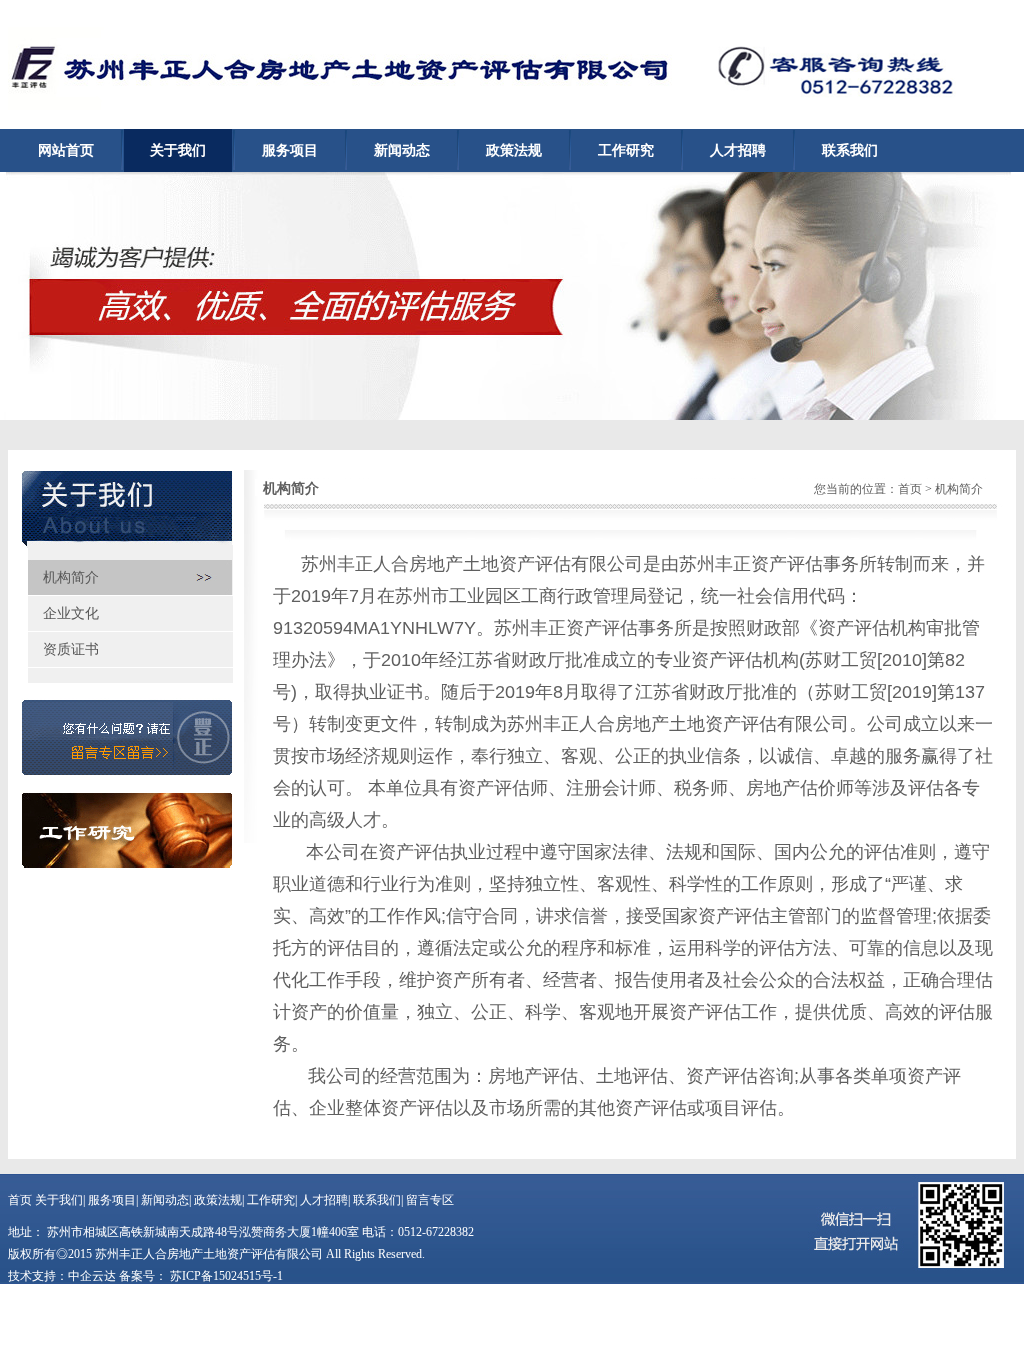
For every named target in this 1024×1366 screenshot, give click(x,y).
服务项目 (290, 150)
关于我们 (178, 150)
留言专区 (430, 1200)
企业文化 (71, 613)
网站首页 (66, 150)
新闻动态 (402, 150)
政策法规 (514, 150)
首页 (910, 489)
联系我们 (850, 150)
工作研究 (626, 150)
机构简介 (71, 577)
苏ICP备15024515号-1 (225, 1276)
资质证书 (71, 649)
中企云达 (92, 1276)
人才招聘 (738, 150)
